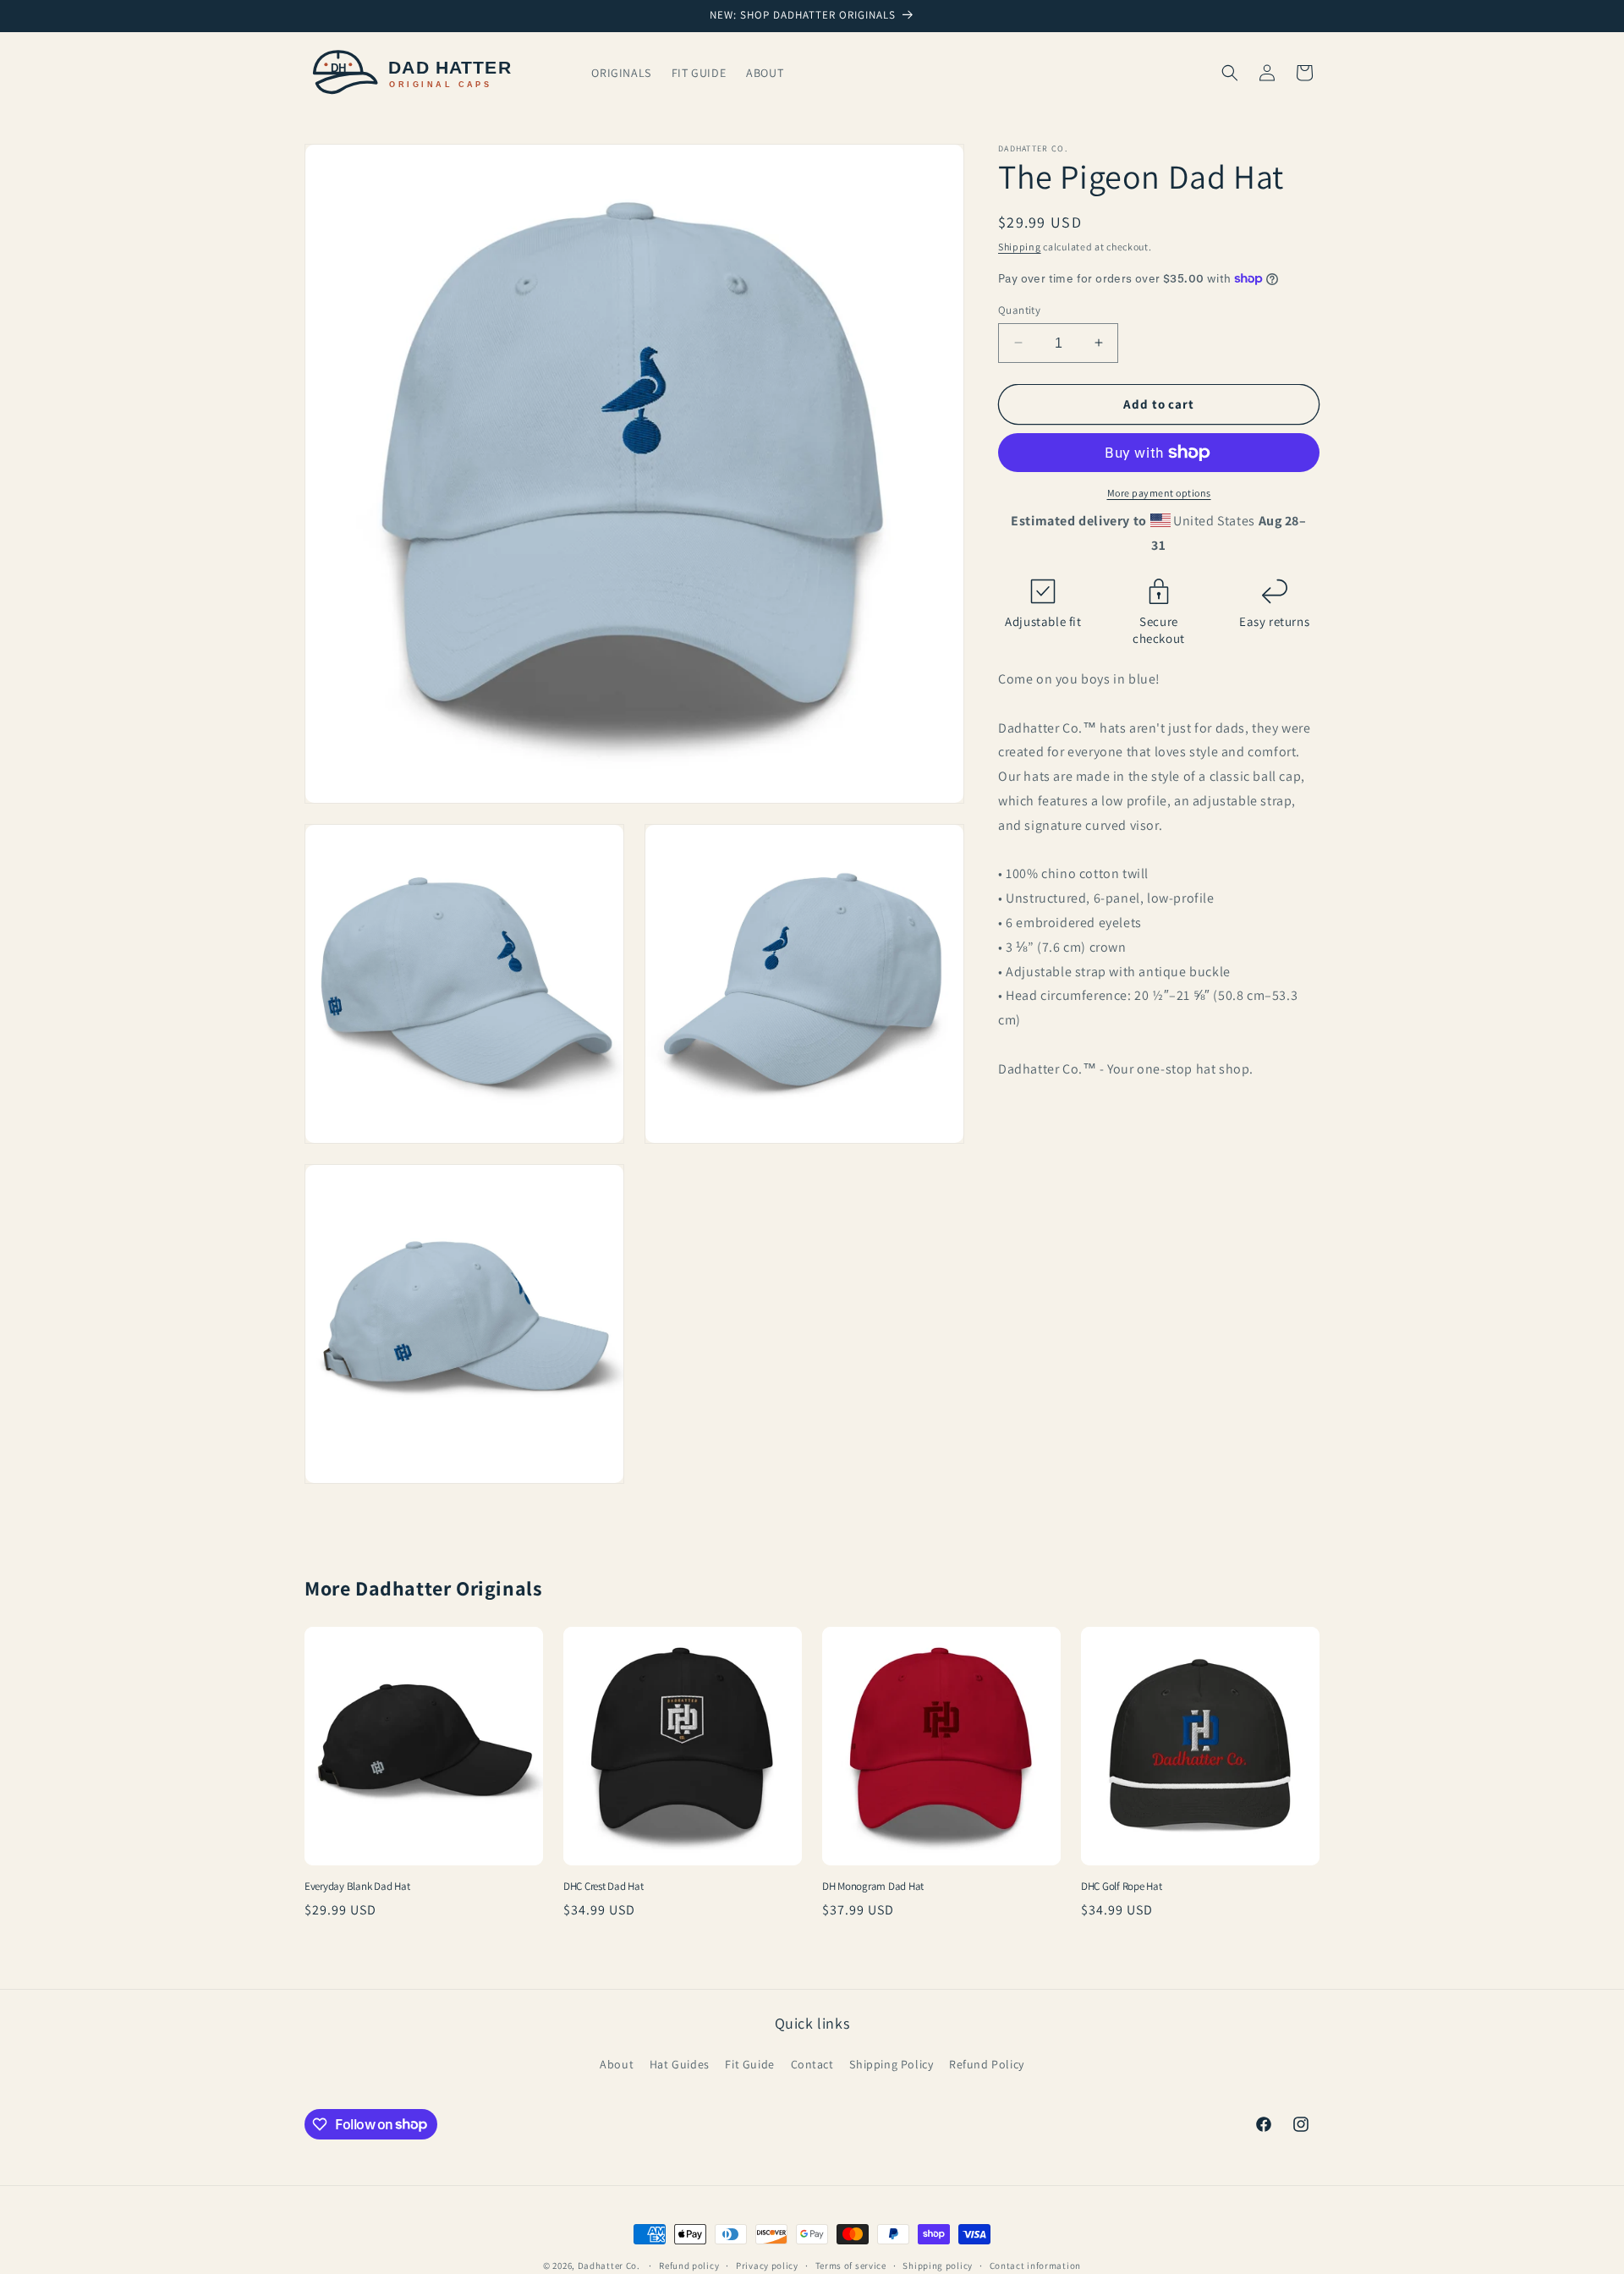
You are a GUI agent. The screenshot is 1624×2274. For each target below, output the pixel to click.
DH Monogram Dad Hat (873, 1887)
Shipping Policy (891, 2064)
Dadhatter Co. (609, 2266)
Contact (812, 2064)
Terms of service (851, 2265)
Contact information (1035, 2265)
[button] (1230, 73)
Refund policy (689, 2265)
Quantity (1019, 309)
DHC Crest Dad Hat (604, 1887)
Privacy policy (767, 2265)
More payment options (1159, 493)
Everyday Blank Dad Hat (357, 1887)
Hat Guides (680, 2064)
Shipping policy (938, 2265)
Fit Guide (749, 2064)
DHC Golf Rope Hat (1122, 1887)
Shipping (1020, 247)
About (617, 2064)
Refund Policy (987, 2064)
